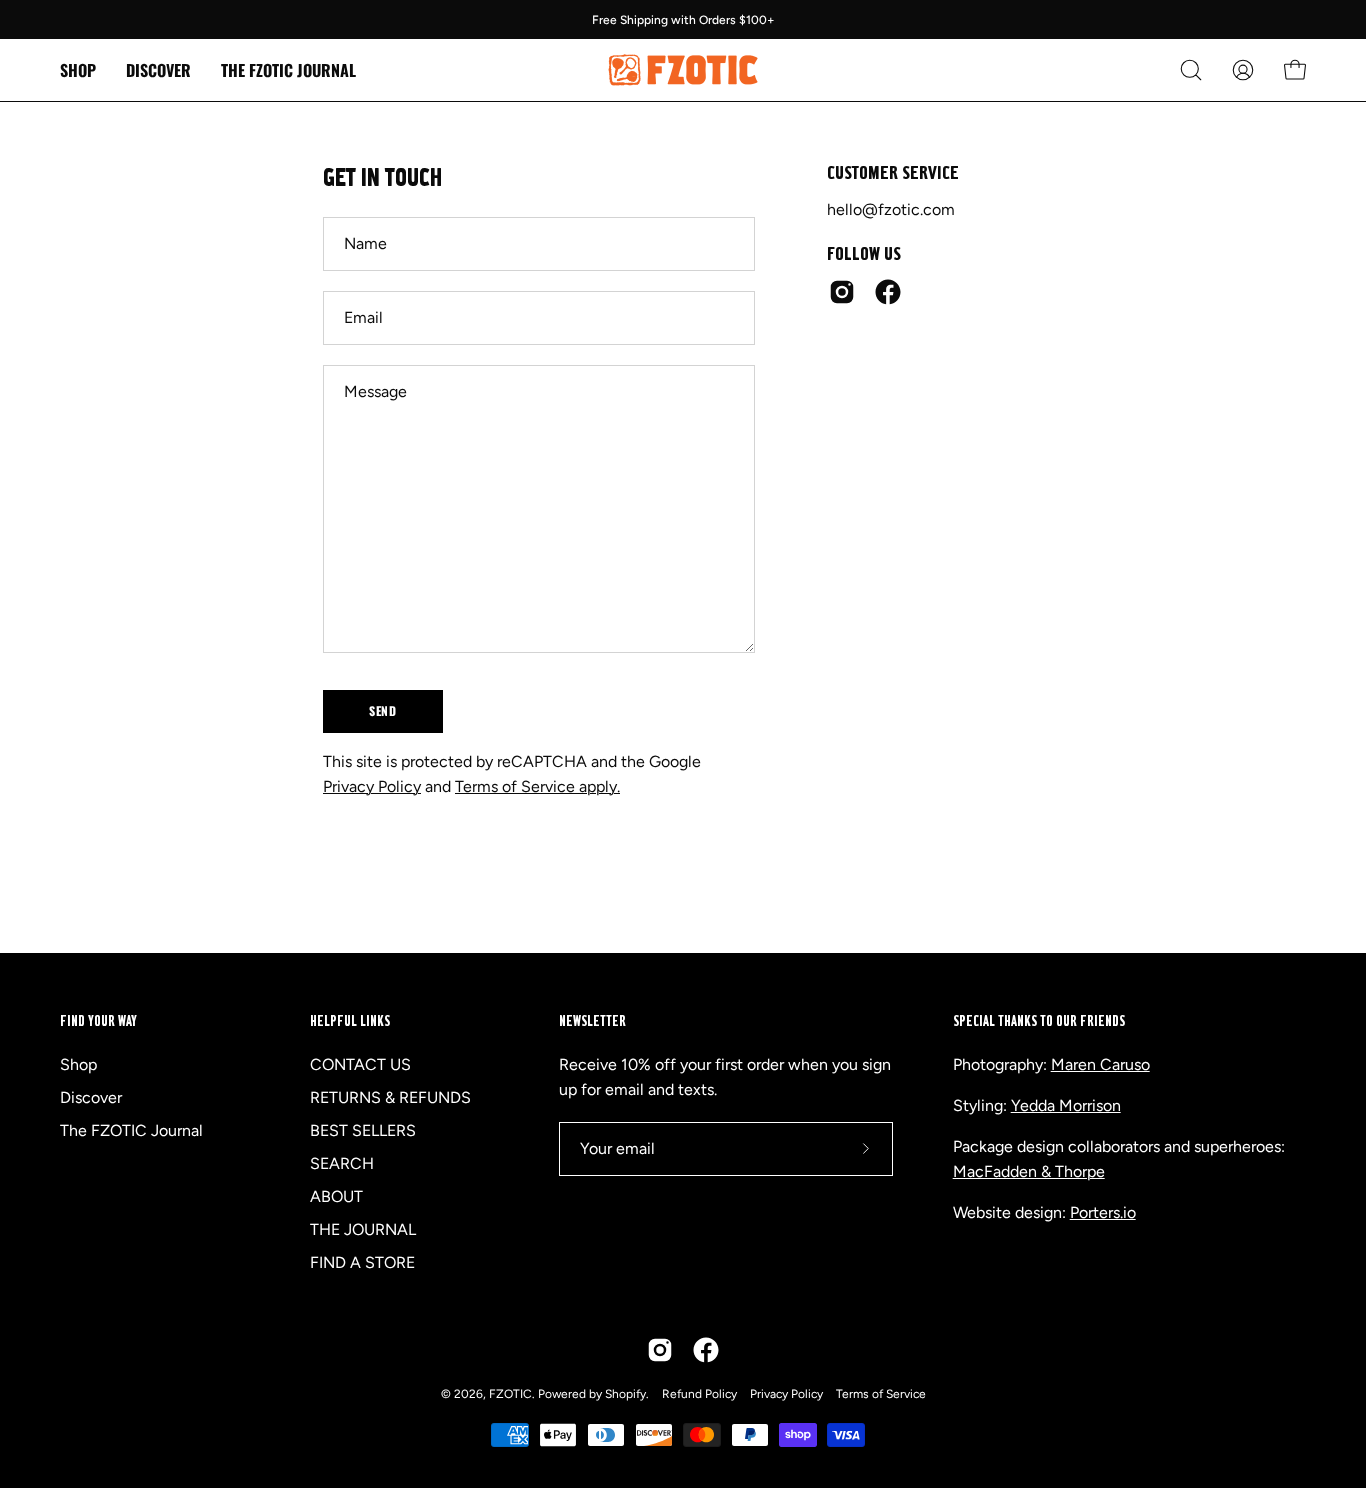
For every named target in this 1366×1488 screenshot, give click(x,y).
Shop (78, 1064)
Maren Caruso (1100, 1064)
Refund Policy (699, 1394)
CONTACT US (360, 1064)
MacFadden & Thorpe (1029, 1171)
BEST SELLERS (363, 1130)
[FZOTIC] (683, 70)
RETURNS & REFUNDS (390, 1097)
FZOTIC (510, 1394)
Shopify (625, 1394)
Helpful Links (350, 1021)
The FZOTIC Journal (131, 1130)
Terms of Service (881, 1394)
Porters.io (1103, 1212)
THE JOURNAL (363, 1229)
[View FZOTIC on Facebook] (888, 292)
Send (382, 710)
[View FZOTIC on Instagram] (842, 292)
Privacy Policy (372, 786)
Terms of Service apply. (537, 786)
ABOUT (336, 1196)
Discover (91, 1097)
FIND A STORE (362, 1262)
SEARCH (342, 1163)
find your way (98, 1021)
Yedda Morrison (1066, 1105)
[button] (158, 70)
